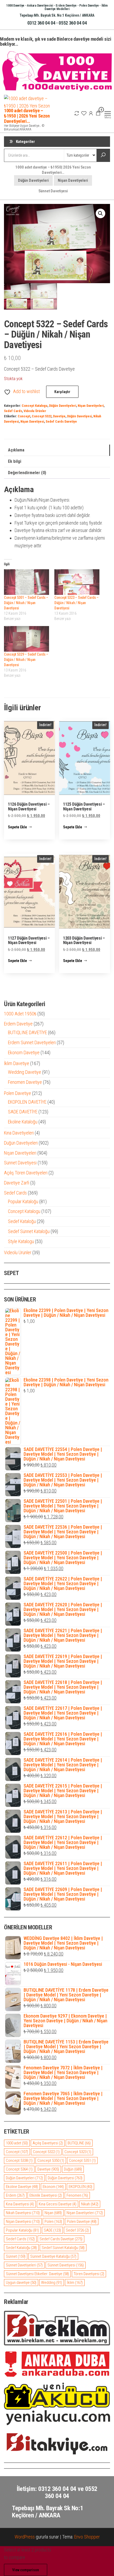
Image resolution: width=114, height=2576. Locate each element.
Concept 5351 (82, 2160)
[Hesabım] (91, 113)
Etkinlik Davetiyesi (46, 2195)
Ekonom (53, 2187)
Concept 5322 (42, 416)
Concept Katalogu (35, 406)
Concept (24, 416)
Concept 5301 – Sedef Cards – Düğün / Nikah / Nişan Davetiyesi (26, 603)
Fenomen (77, 2195)
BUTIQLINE (79, 2143)
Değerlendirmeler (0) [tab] (27, 473)
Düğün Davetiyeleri (33, 180)
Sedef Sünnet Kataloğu (63, 2248)
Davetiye (59, 416)
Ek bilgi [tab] (15, 461)
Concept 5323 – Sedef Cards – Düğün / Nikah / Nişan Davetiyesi (76, 603)
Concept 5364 (19, 2169)
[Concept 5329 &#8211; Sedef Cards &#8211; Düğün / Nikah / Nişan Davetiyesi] (27, 639)
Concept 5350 (51, 2160)
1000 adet (17, 2143)
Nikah (90, 2204)
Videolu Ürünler (35, 411)
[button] (100, 213)
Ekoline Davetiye (22, 2187)
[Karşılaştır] (77, 113)
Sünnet (16, 2256)
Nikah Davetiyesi (23, 2213)
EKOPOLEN (80, 2187)
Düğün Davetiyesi (79, 416)
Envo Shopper (87, 2537)
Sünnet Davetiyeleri (24, 2265)
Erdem (15, 2195)
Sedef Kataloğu (21, 2248)
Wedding (52, 2283)
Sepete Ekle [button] (17, 827)
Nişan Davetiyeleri (73, 180)
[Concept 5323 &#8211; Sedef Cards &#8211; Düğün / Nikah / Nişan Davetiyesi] (77, 582)
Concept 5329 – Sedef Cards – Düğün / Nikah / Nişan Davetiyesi (26, 660)
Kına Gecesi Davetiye (58, 2204)
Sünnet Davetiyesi (53, 191)
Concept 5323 (78, 2152)
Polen (53, 2222)
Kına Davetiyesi (20, 2204)
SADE (52, 2230)
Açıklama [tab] (16, 450)
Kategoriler (25, 142)
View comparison (26, 2570)
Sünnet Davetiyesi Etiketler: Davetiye (37, 2274)
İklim (75, 2283)
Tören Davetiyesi (89, 2274)
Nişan (53, 2213)
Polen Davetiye (82, 2222)
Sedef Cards (13, 411)
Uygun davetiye (21, 2283)
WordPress (25, 2537)
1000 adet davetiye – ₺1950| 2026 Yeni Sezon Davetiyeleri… (53, 170)
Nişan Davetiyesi (32, 421)
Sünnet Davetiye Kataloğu (53, 2256)
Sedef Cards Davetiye (61, 421)
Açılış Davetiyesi (48, 2143)
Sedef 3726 (77, 2230)
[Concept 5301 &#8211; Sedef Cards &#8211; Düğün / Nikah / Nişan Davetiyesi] (27, 582)
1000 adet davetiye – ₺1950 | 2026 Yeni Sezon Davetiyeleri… (27, 116)
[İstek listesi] (84, 113)
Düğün (73, 2169)
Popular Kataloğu (22, 2230)
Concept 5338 (19, 2160)
